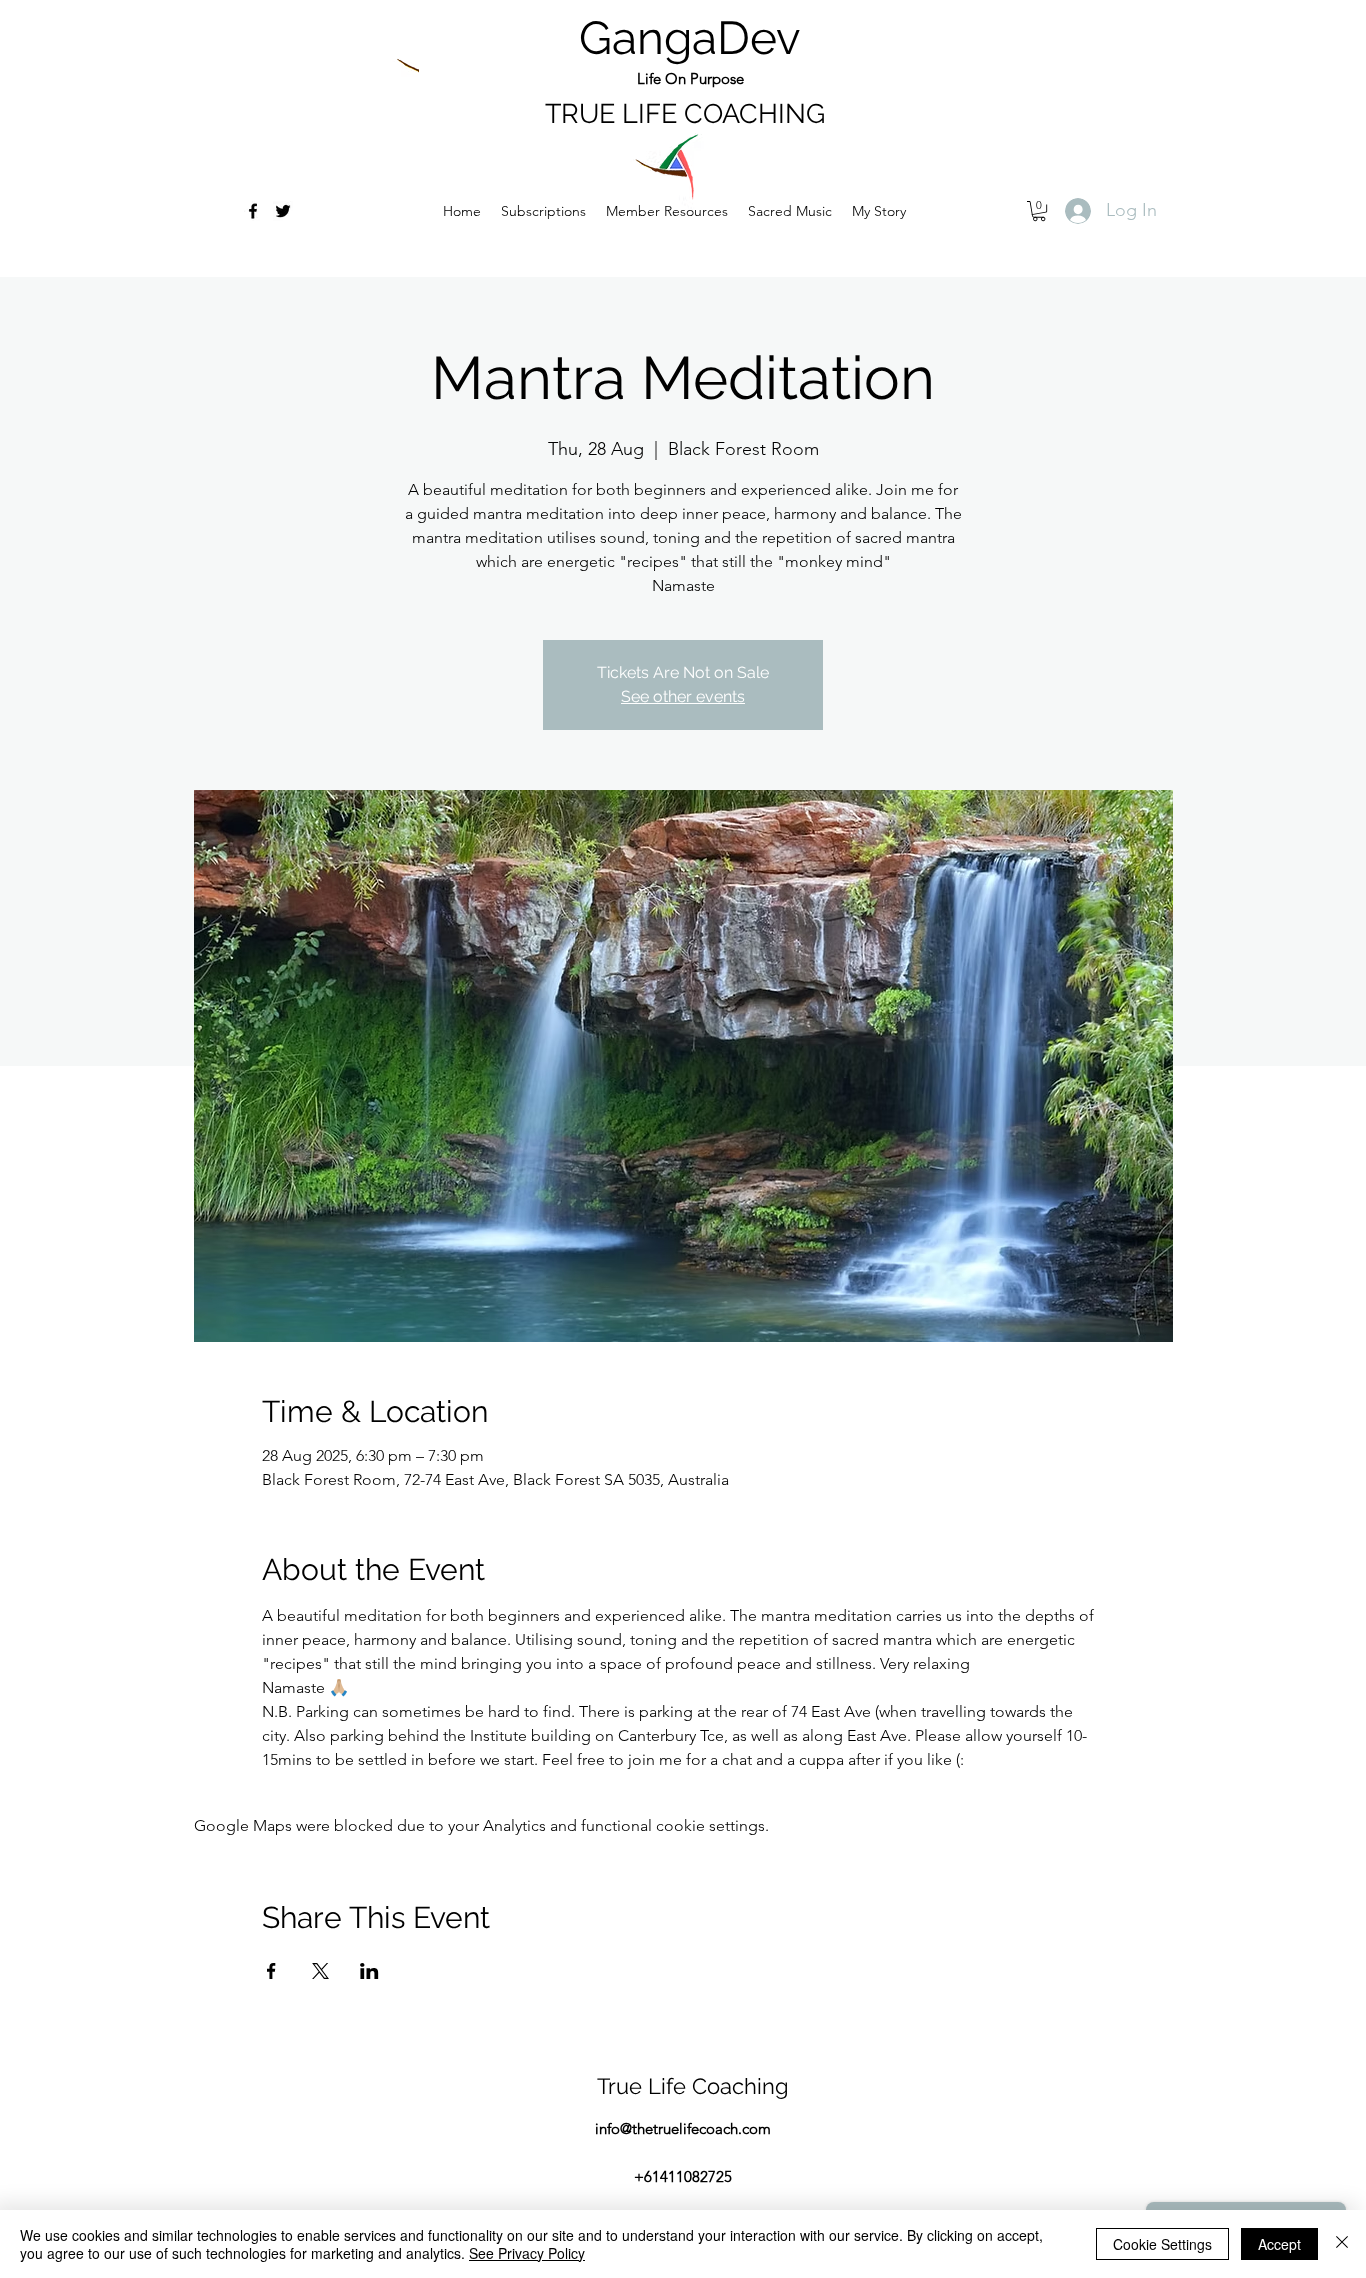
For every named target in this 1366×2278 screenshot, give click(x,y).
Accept (1279, 2244)
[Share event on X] (320, 1971)
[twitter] (283, 211)
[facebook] (253, 211)
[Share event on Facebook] (271, 1971)
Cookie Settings (1162, 2244)
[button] (790, 211)
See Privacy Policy (527, 2253)
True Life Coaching (693, 2086)
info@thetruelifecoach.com (683, 2128)
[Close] (1342, 2244)
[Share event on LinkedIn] (369, 1971)
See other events (683, 696)
